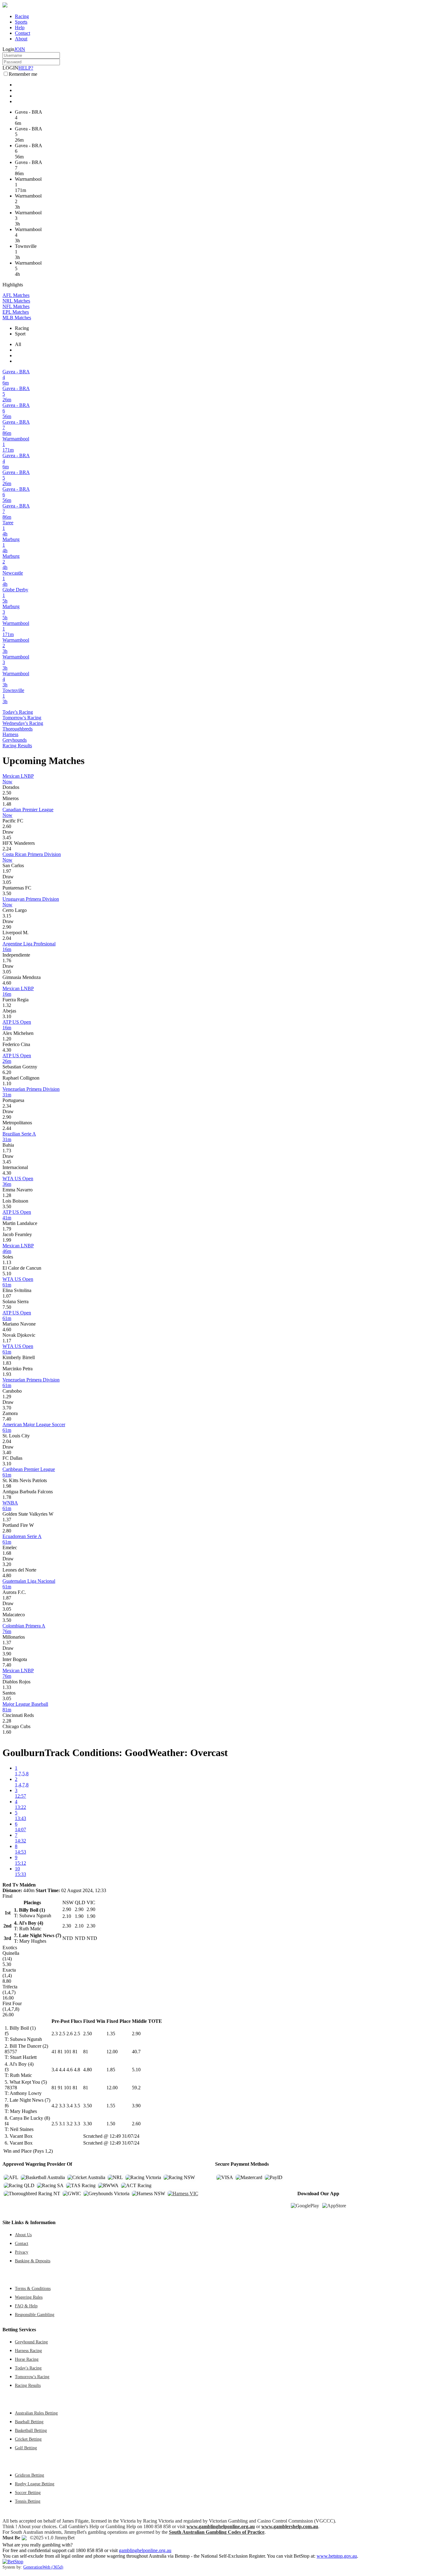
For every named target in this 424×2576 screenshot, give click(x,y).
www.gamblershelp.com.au (290, 2526)
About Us (23, 2235)
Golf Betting (26, 2448)
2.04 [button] (7, 938)
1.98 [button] (7, 1486)
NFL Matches (16, 306)
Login (8, 49)
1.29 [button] (7, 1397)
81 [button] (86, 2052)
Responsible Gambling (35, 2314)
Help (20, 27)
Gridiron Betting (29, 2475)
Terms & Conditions (33, 2288)
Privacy (22, 2252)
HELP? (26, 68)
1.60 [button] (7, 1732)
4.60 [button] (7, 983)
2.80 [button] (7, 1531)
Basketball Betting (31, 2430)
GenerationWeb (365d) (43, 2567)
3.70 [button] (7, 1408)
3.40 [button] (7, 1452)
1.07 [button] (7, 1296)
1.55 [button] (111, 2106)
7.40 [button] (7, 1419)
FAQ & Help (26, 2306)
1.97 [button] (7, 871)
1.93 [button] (7, 1374)
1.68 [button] (7, 1553)
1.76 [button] (7, 960)
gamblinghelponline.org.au (145, 2550)
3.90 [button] (7, 1654)
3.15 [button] (7, 916)
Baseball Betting (29, 2422)
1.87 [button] (7, 1598)
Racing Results (17, 746)
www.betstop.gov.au (337, 2556)
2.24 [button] (7, 849)
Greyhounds (15, 740)
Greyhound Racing (31, 2342)
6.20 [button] (7, 1072)
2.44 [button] (7, 1128)
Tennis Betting (28, 2501)
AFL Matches (16, 295)
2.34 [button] (7, 1106)
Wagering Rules (29, 2297)
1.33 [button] (7, 1687)
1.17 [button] (7, 1341)
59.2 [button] (136, 2088)
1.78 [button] (7, 1497)
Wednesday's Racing (23, 723)
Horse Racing (27, 2359)
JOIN (20, 49)
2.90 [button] (7, 927)
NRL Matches (16, 301)
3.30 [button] (88, 2124)
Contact (23, 33)
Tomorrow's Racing (22, 718)
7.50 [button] (7, 1307)
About (21, 39)
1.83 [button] (7, 1363)
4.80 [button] (7, 1575)
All (18, 344)
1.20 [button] (7, 1039)
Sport (20, 334)
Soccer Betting (28, 2492)
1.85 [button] (111, 2070)
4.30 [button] (7, 1050)
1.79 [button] (7, 1229)
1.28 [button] (7, 1195)
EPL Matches (16, 312)
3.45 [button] (7, 837)
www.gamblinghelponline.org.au (221, 2526)
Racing (22, 16)
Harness (10, 734)
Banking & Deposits (33, 2261)
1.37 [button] (7, 1520)
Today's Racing (18, 712)
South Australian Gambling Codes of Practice (217, 2532)
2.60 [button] (7, 826)
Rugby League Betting (35, 2484)
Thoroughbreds (18, 729)
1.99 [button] (7, 1240)
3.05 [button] (7, 882)
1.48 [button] (7, 804)
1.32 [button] (7, 1005)
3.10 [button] (7, 1016)
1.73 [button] (7, 1151)
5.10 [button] (7, 1274)
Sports (21, 22)
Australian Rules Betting (36, 2413)
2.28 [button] (7, 1721)
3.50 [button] (7, 893)
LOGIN (10, 68)
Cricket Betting (28, 2439)
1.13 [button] (7, 1262)
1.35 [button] (111, 2034)
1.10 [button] (7, 1083)
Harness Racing (28, 2351)
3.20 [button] (7, 1564)
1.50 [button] (111, 2124)
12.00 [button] (112, 2052)
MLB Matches (17, 318)
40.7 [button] (136, 2052)
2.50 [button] (7, 793)
